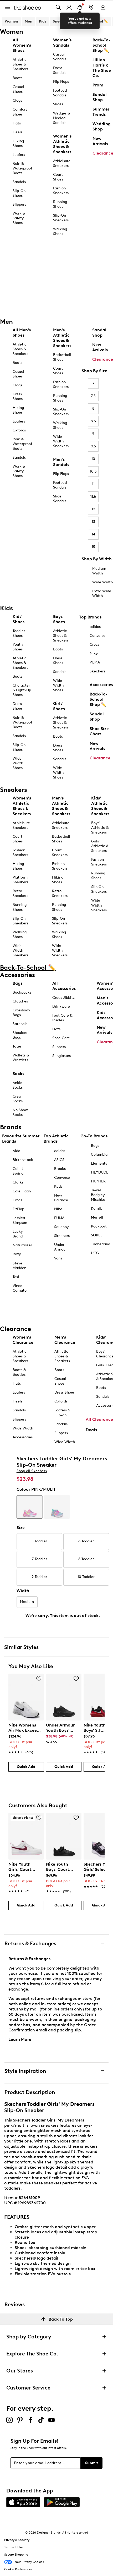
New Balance (61, 1198)
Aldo (16, 1151)
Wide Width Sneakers (61, 441)
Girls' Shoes (59, 706)
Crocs (94, 645)
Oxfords (19, 430)
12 (93, 509)
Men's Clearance (65, 1340)
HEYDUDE (100, 1172)
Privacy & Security (17, 2540)
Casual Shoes (18, 89)
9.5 (93, 446)
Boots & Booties (19, 1372)
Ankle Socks (18, 1085)
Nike (94, 653)
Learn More (20, 2039)
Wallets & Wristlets (21, 1058)
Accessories (101, 685)
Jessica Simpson (20, 1220)
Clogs (17, 100)
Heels (17, 132)
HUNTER (98, 1181)
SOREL (97, 1235)
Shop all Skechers (32, 1471)
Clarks (18, 1182)
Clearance (103, 359)
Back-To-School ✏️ (92, 21)
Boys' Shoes (59, 619)
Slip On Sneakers (99, 889)
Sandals (19, 182)
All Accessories (64, 986)
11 (93, 484)
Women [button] (11, 21)
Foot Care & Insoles (62, 1018)
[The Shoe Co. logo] (28, 7)
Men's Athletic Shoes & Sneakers (62, 338)
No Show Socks (20, 1112)
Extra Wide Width (102, 593)
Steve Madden (19, 1266)
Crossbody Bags (21, 1013)
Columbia (99, 1155)
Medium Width (99, 571)
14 (93, 534)
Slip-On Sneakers (61, 218)
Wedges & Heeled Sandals (61, 118)
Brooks (60, 1169)
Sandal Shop (99, 333)
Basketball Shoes (62, 357)
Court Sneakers (60, 853)
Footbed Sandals (60, 93)
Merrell (97, 1217)
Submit (92, 2463)
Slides (58, 104)
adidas (95, 627)
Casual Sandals (60, 57)
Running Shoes (60, 204)
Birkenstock (23, 1160)
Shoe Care (61, 1038)
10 (93, 459)
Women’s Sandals (62, 43)
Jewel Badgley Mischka (98, 1195)
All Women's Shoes (22, 45)
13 (93, 522)
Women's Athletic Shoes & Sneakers (62, 144)
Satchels (20, 1024)
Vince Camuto (20, 1288)
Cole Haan (22, 1191)
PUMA (95, 662)
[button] (39, 1679)
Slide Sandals (60, 499)
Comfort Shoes (20, 112)
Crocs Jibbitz (63, 998)
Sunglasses (61, 1056)
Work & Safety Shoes (19, 218)
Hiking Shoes (18, 143)
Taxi (16, 1277)
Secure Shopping (16, 2555)
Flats (17, 123)
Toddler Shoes (19, 633)
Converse (97, 636)
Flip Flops (61, 82)
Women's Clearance (23, 1340)
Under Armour (60, 1247)
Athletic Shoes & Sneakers (20, 64)
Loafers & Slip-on (62, 1413)
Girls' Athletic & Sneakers (100, 846)
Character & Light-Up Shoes (22, 690)
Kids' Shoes (19, 619)
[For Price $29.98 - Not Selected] (57, 1507)
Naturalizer (22, 1245)
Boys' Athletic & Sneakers (100, 828)
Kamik (96, 1208)
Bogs (95, 1146)
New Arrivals (100, 347)
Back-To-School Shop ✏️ (99, 699)
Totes (17, 1046)
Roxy (17, 1254)
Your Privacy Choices (29, 2562)
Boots (17, 78)
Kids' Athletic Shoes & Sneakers (100, 806)
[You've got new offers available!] (80, 7)
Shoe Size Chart (99, 731)
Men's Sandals (61, 462)
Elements (99, 1163)
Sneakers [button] (61, 21)
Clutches (20, 1001)
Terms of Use (14, 2547)
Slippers (19, 204)
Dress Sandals (60, 70)
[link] (25, 1736)
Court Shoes (58, 177)
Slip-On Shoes (19, 193)
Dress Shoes (18, 396)
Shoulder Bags (20, 1035)
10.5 (93, 471)
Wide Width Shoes (18, 763)
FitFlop (18, 1209)
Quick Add (26, 1767)
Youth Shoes (18, 647)
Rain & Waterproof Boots (22, 168)
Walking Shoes (60, 231)
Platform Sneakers (20, 880)
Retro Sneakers (20, 893)
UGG (95, 1253)
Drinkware (61, 1007)
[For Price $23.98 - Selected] (30, 1507)
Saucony (61, 1227)
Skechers (97, 671)
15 (93, 547)
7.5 (93, 396)
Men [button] (29, 21)
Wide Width (102, 582)
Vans (58, 1258)
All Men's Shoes (22, 333)
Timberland (101, 1244)
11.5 (93, 497)
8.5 (93, 421)
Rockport (99, 1226)
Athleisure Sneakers (62, 163)
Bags (17, 983)
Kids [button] (43, 21)
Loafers (19, 155)
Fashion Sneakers (61, 191)
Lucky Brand (18, 1234)
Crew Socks (18, 1099)
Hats (56, 1029)
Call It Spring (18, 1171)
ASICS (59, 1160)
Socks (18, 1074)
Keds (58, 1186)
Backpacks (22, 992)
